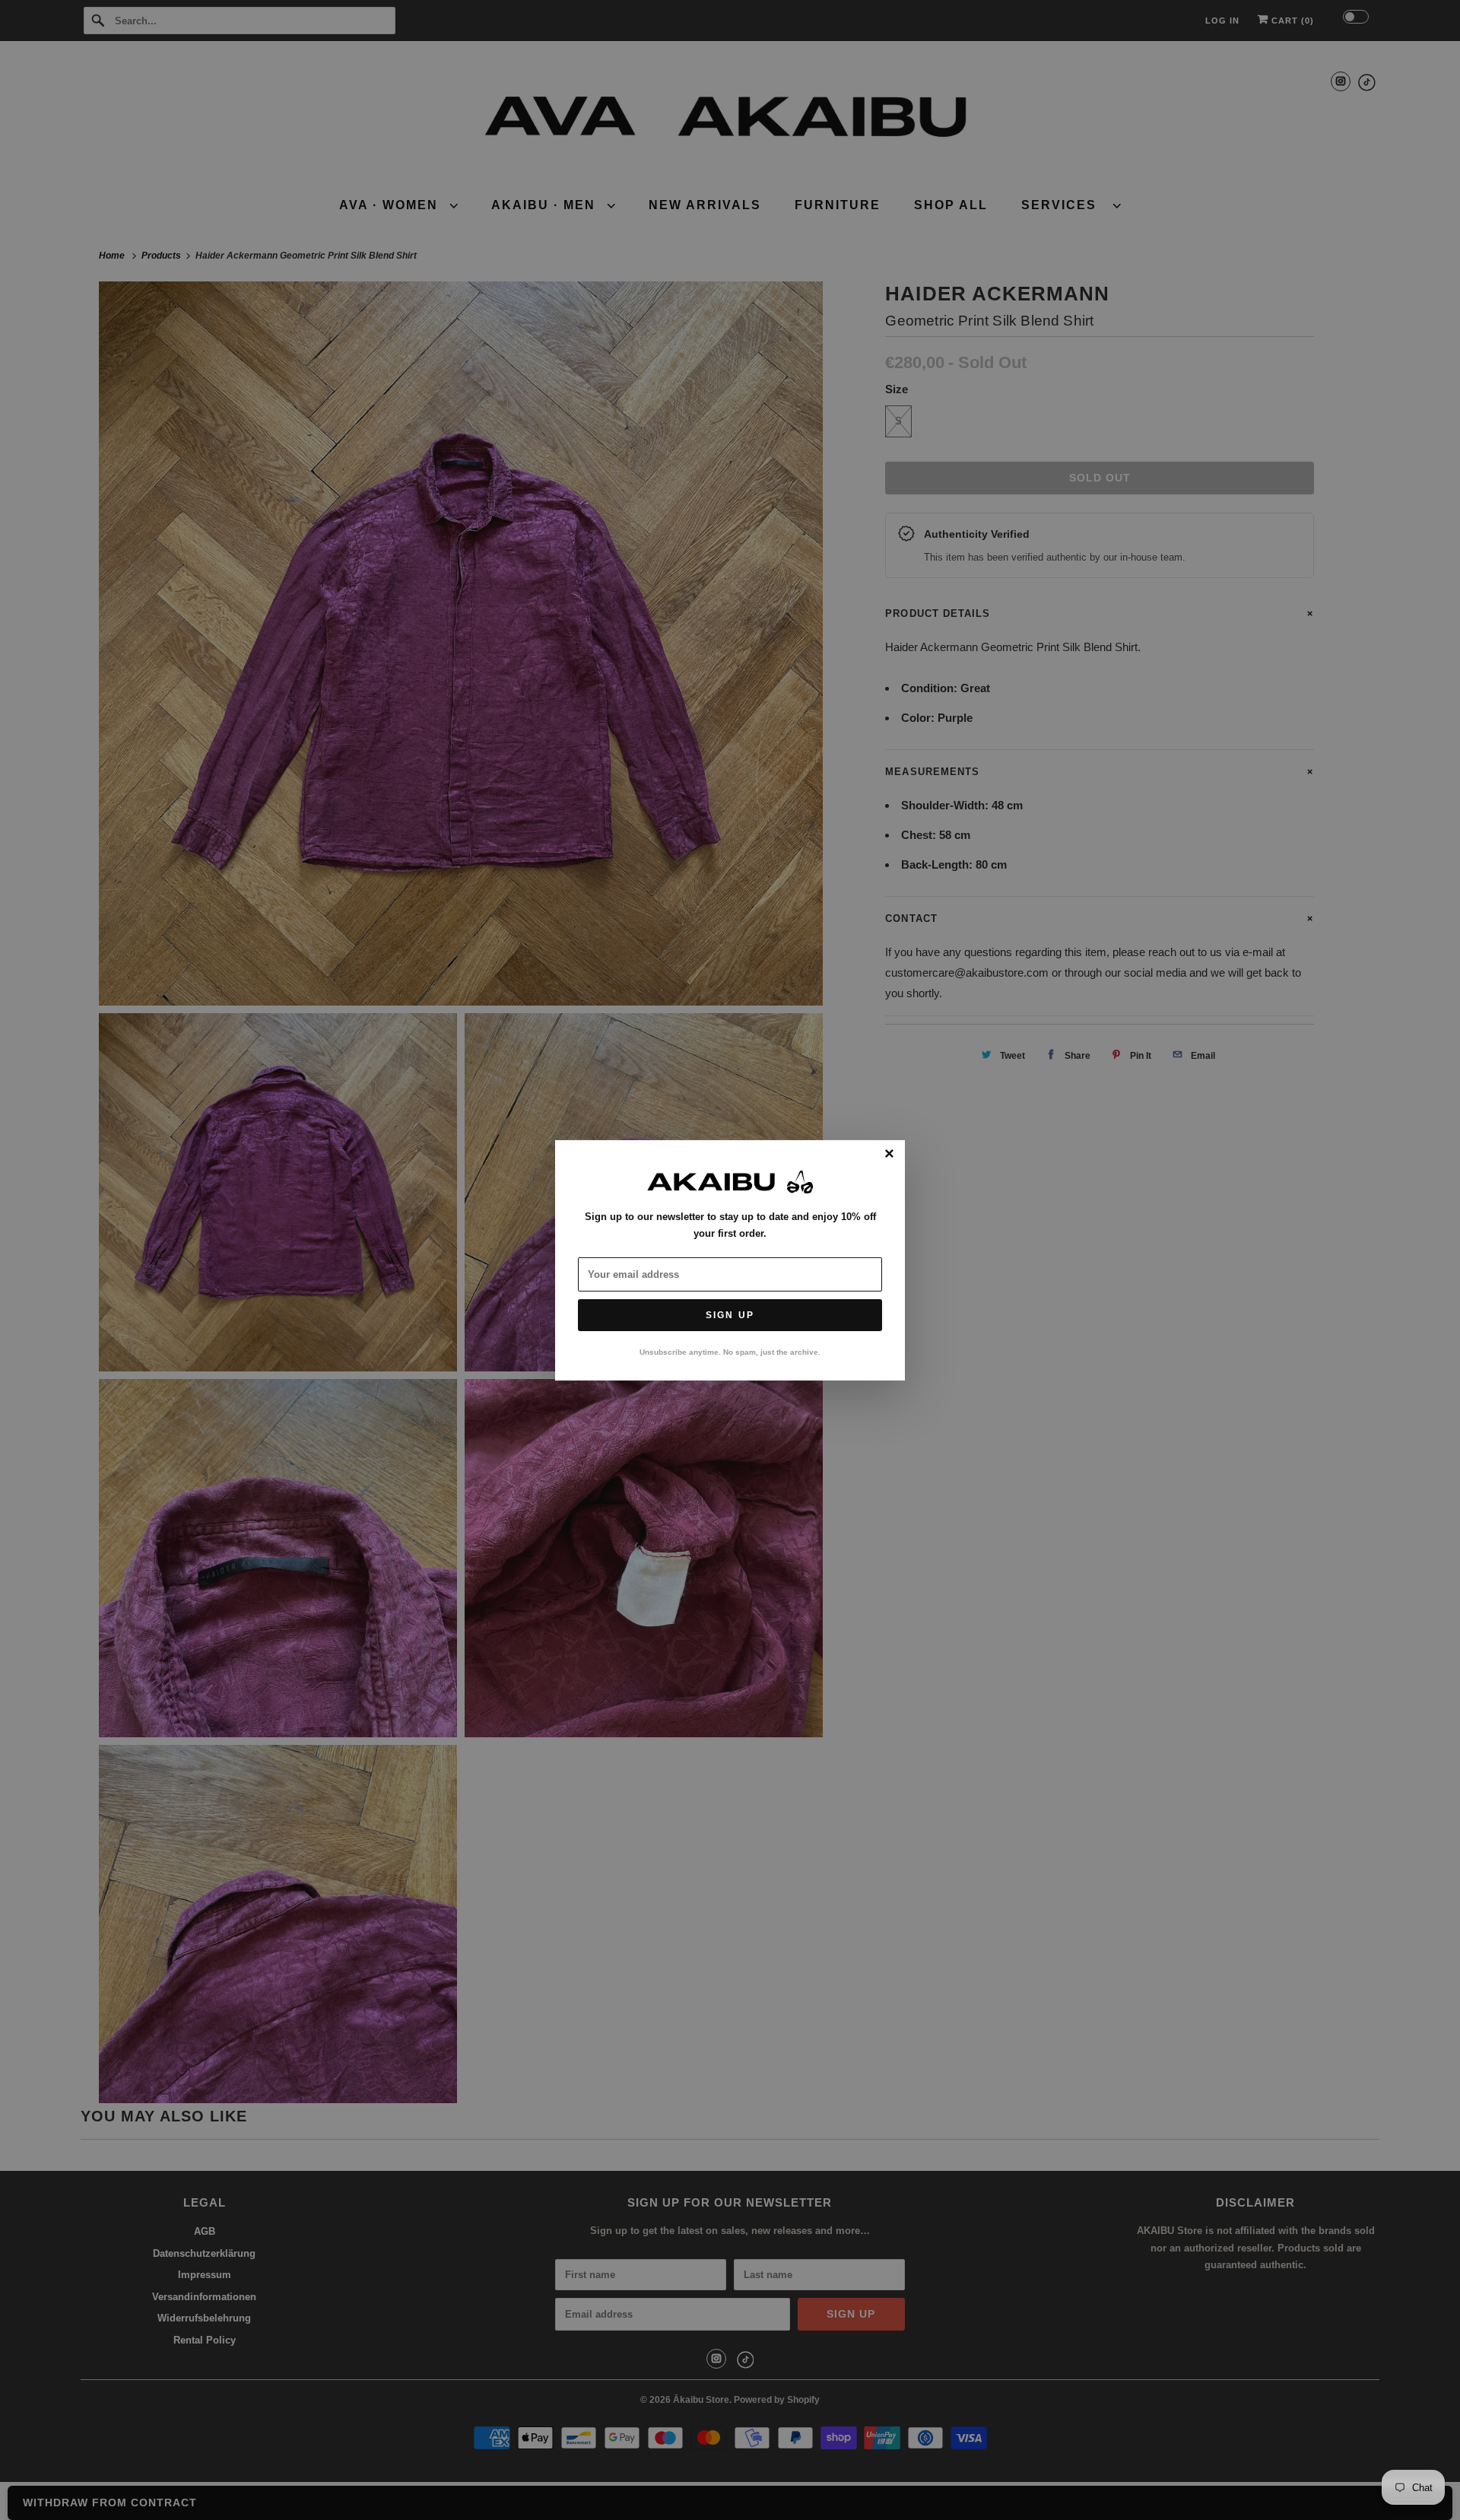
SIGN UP (730, 1315)
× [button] (889, 1154)
